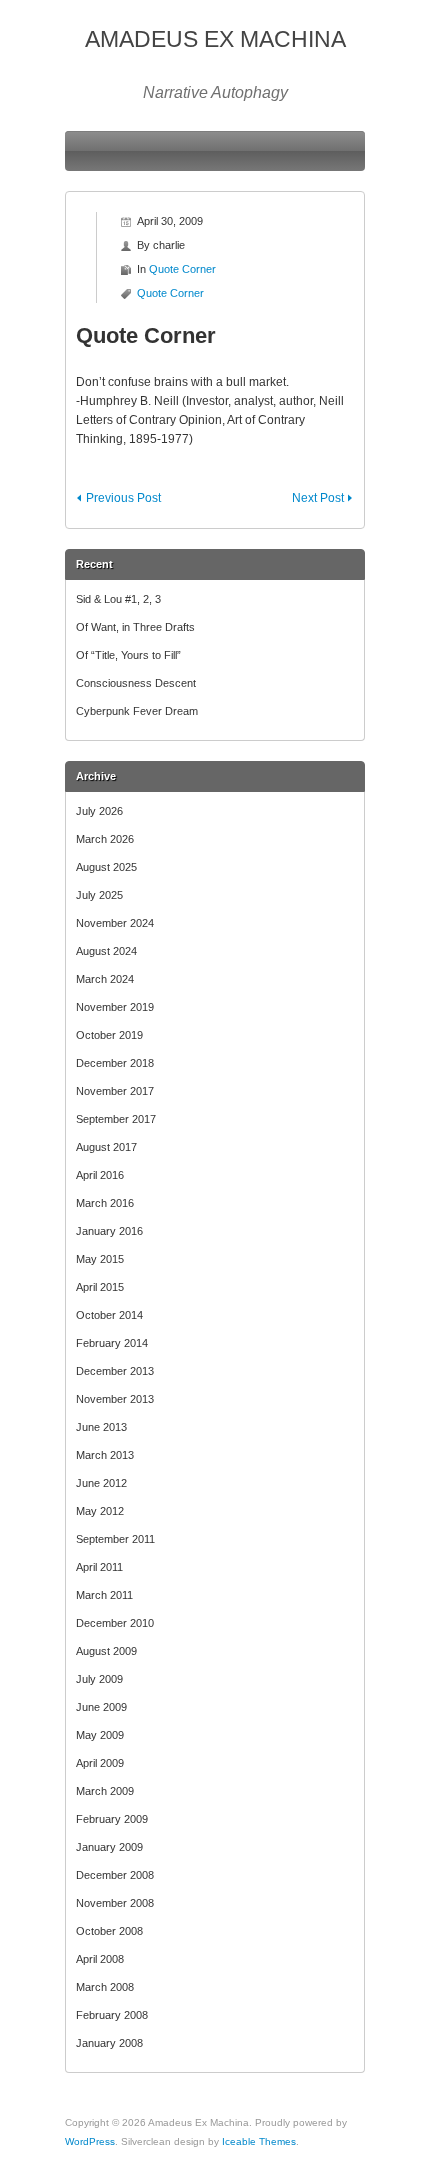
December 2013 (115, 1371)
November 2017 (115, 1091)
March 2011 (104, 1595)
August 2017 (106, 1147)
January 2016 (109, 1231)
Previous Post (123, 498)
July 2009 (99, 1679)
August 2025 (106, 867)
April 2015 (100, 1287)
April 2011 (99, 1567)
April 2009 (100, 1763)
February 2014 (112, 1343)
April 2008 (100, 1959)
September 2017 (116, 1119)
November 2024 (115, 923)
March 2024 (105, 979)
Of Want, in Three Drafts (135, 627)
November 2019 (115, 1007)
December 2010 (115, 1623)
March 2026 (105, 839)
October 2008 (109, 1931)
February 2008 (112, 2015)
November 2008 (115, 1903)
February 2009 (112, 1819)
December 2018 (115, 1063)
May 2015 (100, 1259)
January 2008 (109, 2043)
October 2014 (109, 1315)
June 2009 (101, 1707)
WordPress (90, 2141)
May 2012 (100, 1511)
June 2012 (101, 1483)
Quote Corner (182, 269)
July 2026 (99, 811)
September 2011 (115, 1539)
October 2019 (109, 1035)
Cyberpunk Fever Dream (137, 711)
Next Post (318, 498)
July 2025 (99, 895)
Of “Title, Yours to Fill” (128, 655)
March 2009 (105, 1791)
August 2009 (106, 1651)
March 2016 (105, 1203)
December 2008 (115, 1875)
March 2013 (105, 1455)
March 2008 (105, 1987)
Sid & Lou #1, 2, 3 (118, 599)
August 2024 (106, 951)
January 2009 (109, 1847)
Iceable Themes (259, 2141)
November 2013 (115, 1399)
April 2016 (100, 1175)
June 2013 (101, 1427)
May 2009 (100, 1735)
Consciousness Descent (136, 683)
